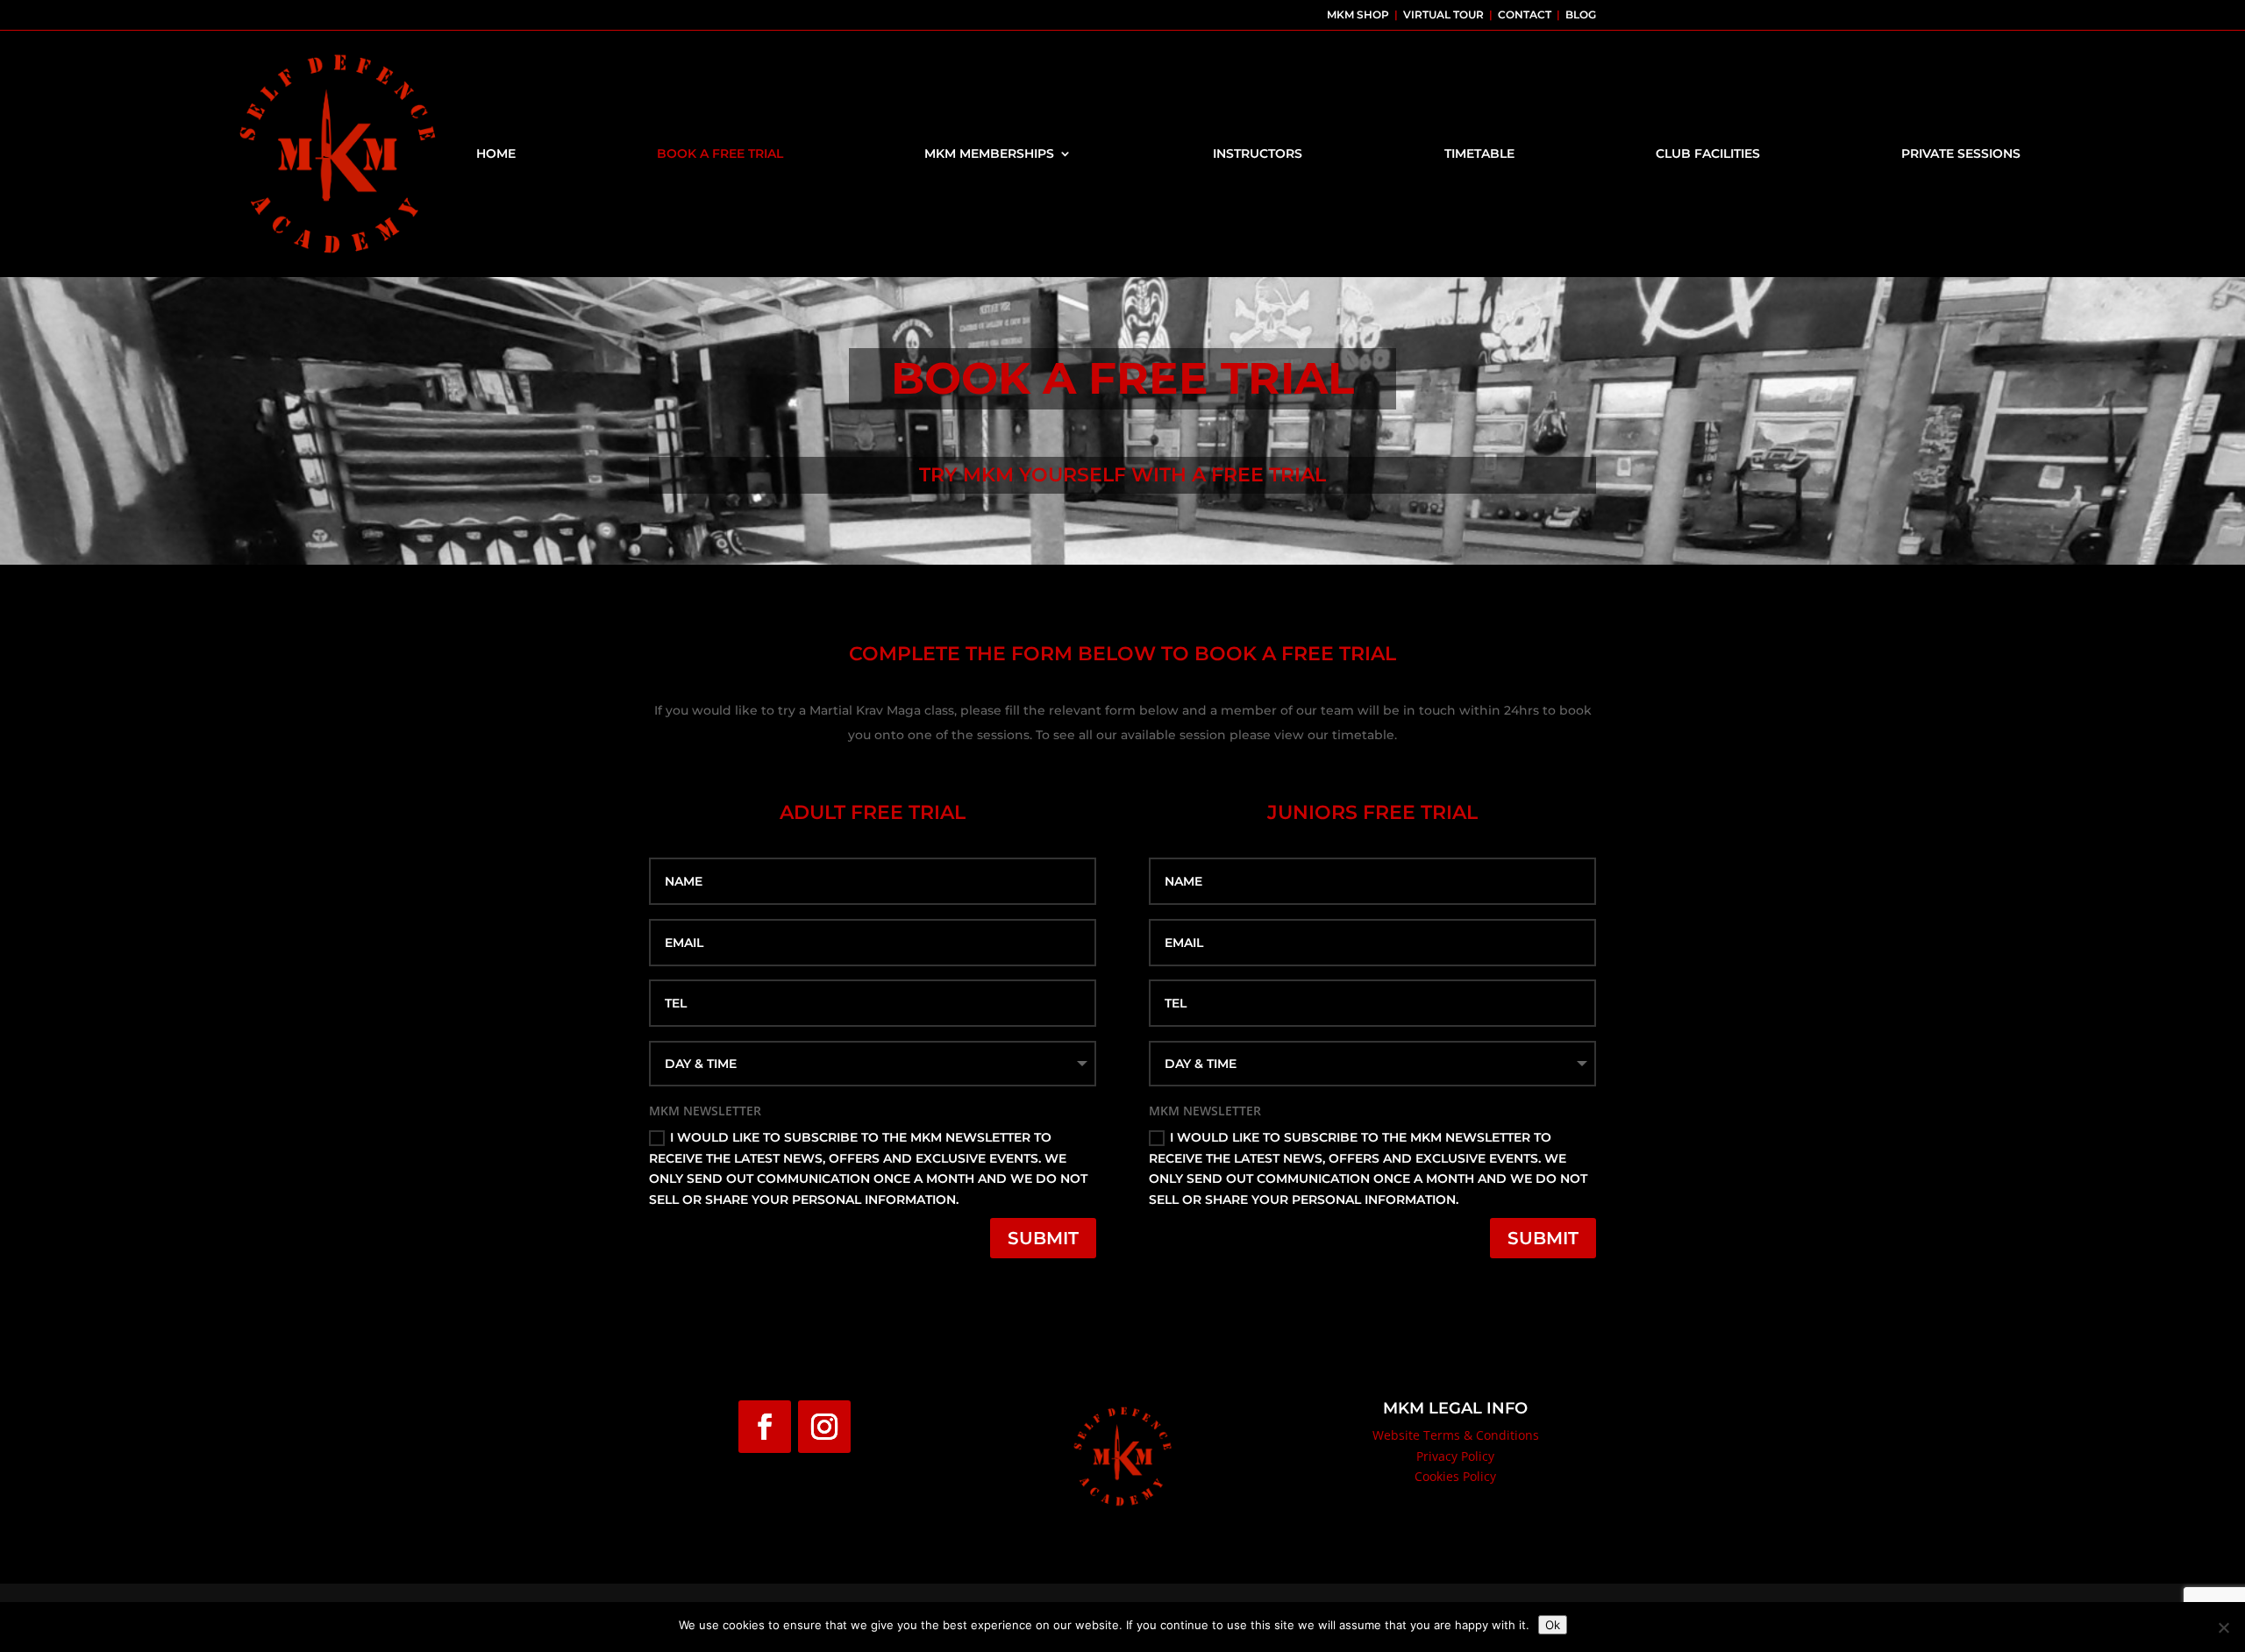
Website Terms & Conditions (1456, 1435)
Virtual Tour (1442, 14)
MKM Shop (1357, 14)
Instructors (1258, 153)
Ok (1553, 1625)
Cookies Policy (1455, 1476)
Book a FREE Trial (720, 153)
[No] (2223, 1627)
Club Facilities (1708, 153)
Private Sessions (1961, 153)
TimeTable (1479, 153)
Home (496, 153)
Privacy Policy (1455, 1456)
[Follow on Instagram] (824, 1427)
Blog (1581, 14)
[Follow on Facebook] (765, 1427)
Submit (1043, 1238)
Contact (1525, 14)
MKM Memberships (989, 153)
